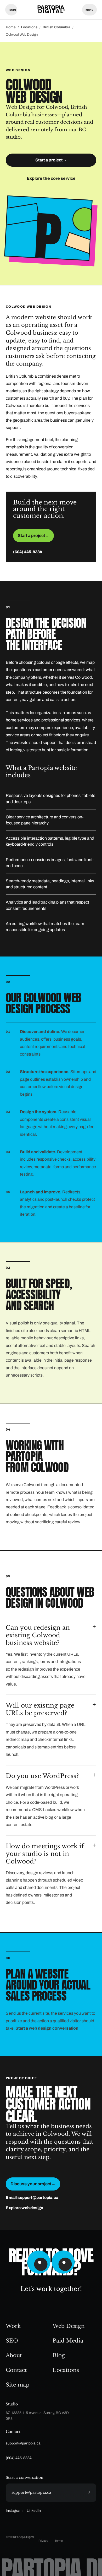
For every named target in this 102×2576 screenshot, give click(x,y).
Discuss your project (33, 2184)
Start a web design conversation (47, 2028)
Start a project (51, 160)
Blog (59, 2355)
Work (13, 2326)
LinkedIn (34, 2511)
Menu (89, 10)
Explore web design (24, 2208)
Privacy (43, 2541)
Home (11, 27)
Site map (18, 2385)
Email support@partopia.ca (32, 2198)
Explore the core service (51, 178)
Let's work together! (51, 2289)
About (14, 2355)
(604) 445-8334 (28, 552)
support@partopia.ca (23, 2443)
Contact (16, 2370)
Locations (29, 27)
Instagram (14, 2511)
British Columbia (56, 27)
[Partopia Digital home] (51, 10)
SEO (12, 2341)
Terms (59, 2541)
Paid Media (68, 2341)
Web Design (69, 2326)
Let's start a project (11, 10)
